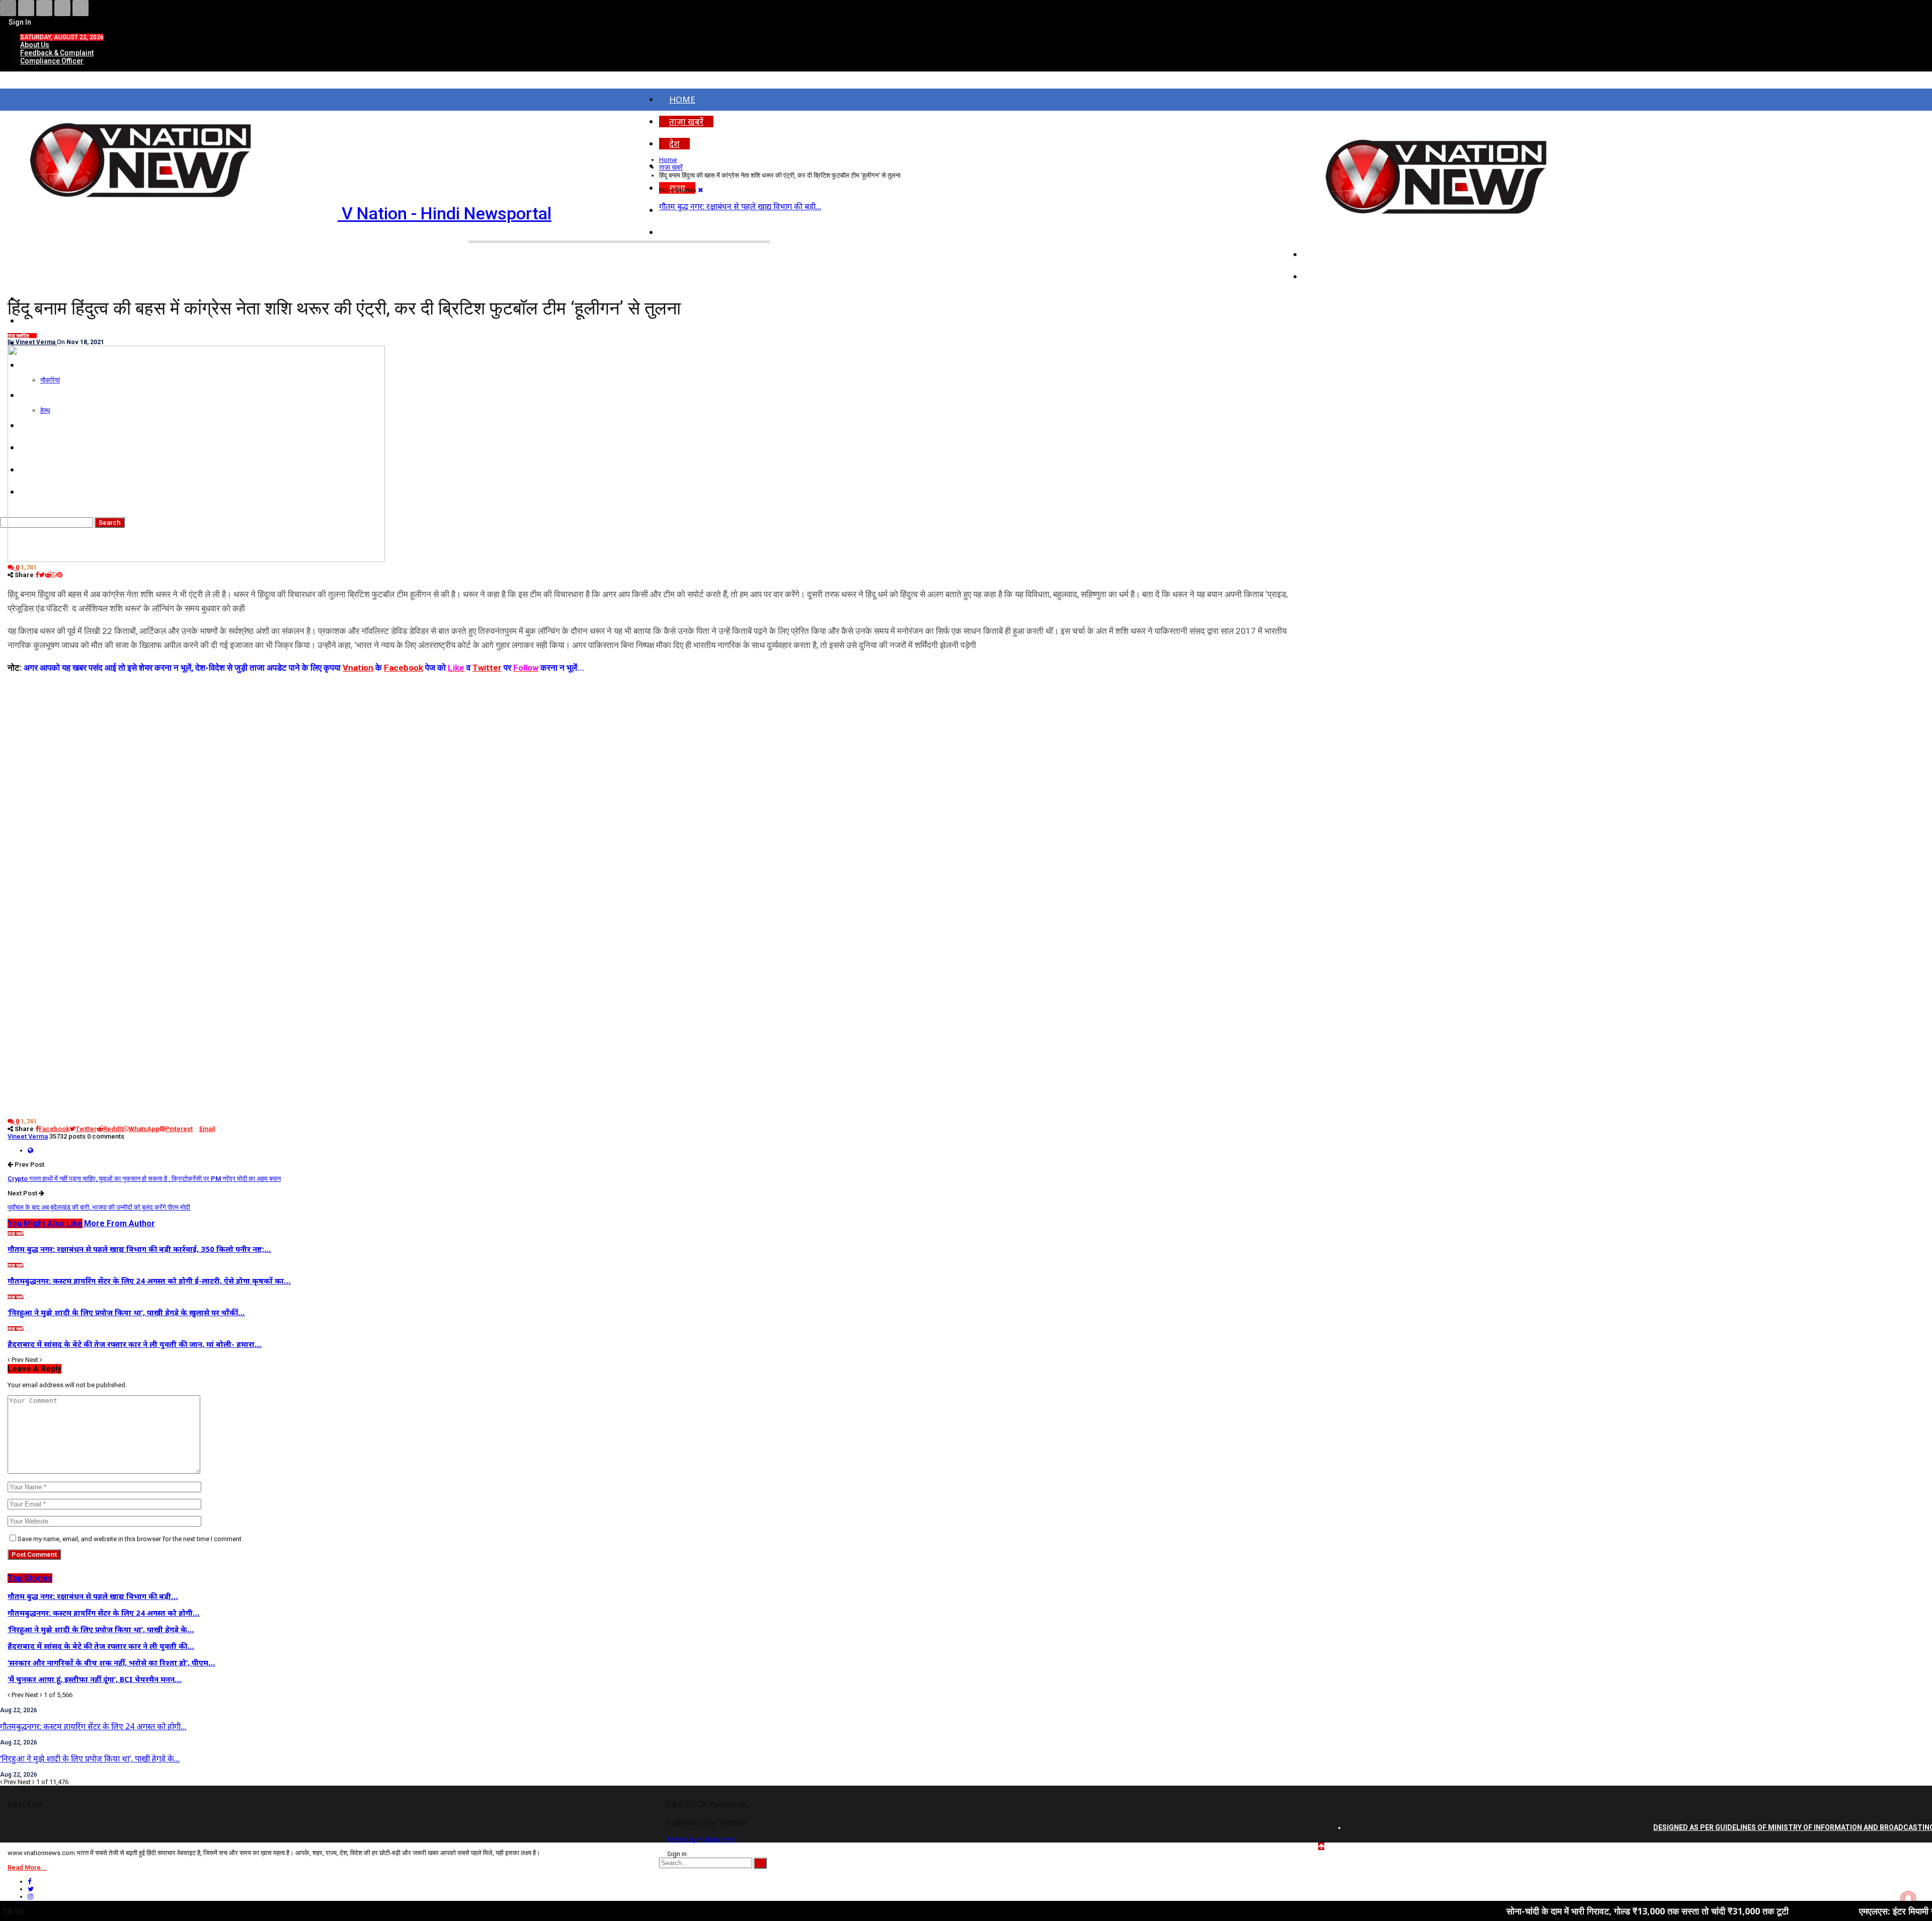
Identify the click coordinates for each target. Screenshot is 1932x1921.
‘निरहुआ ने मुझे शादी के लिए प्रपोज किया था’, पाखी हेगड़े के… (90, 1758)
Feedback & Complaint (57, 53)
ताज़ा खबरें (686, 122)
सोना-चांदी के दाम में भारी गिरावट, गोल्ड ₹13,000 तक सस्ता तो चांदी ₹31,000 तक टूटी (1518, 1911)
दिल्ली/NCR (1333, 254)
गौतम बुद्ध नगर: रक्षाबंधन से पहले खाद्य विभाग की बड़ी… (740, 206)
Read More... (27, 1867)
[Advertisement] (652, 745)
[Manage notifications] (1908, 1899)
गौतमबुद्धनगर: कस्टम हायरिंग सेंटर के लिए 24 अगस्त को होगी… (93, 1726)
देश (674, 144)
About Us (35, 45)
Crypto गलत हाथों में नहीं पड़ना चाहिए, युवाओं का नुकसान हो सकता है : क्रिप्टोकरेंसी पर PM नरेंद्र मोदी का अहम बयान (144, 1179)
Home (682, 99)
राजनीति (1327, 276)
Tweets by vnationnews (701, 1839)
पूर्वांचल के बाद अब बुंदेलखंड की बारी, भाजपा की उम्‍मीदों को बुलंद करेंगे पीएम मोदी (99, 1207)
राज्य (33, 336)
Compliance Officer (52, 61)
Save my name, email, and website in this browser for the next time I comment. (130, 1539)
